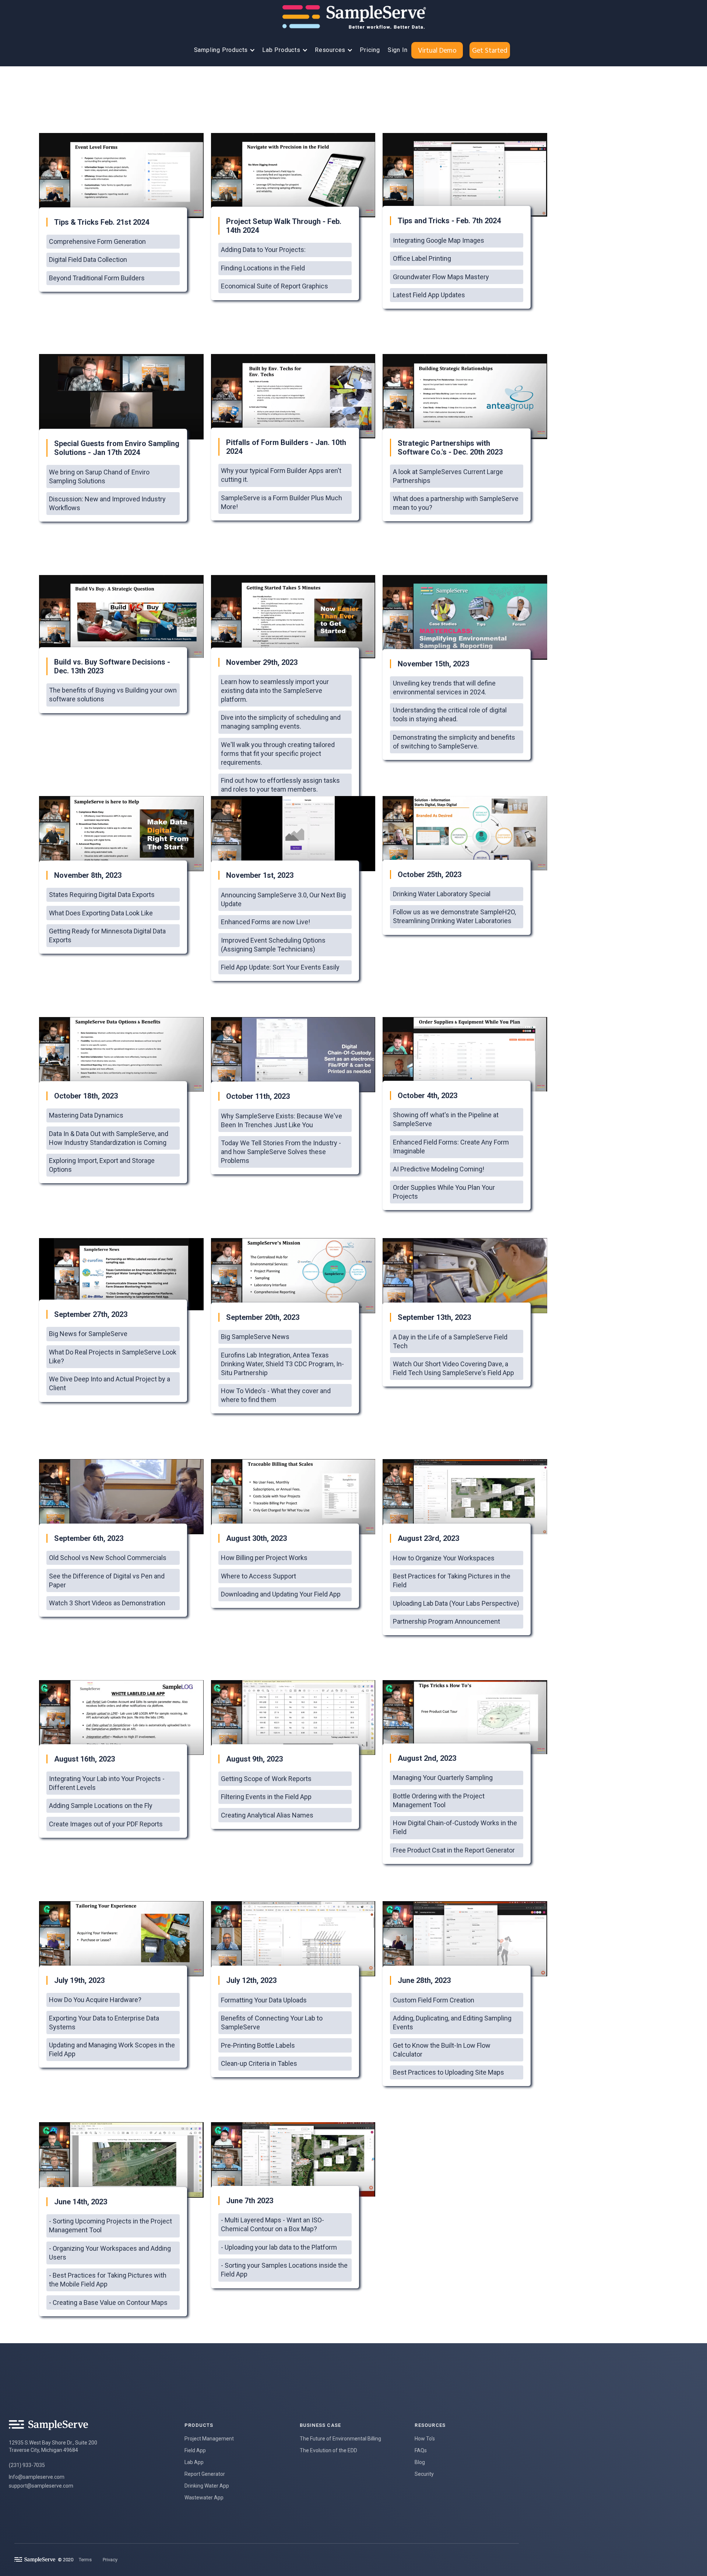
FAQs (421, 2450)
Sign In (398, 50)
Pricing (370, 50)
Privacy (110, 2560)
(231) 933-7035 (27, 2465)
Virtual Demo (437, 50)
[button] (223, 50)
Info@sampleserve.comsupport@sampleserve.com (41, 2481)
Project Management (209, 2439)
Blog (420, 2462)
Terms (85, 2560)
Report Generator (205, 2474)
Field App (195, 2450)
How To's (425, 2439)
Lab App (194, 2462)
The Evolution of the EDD (328, 2450)
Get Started (490, 50)
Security (424, 2474)
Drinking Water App (207, 2486)
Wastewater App (204, 2498)
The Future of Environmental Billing (340, 2439)
